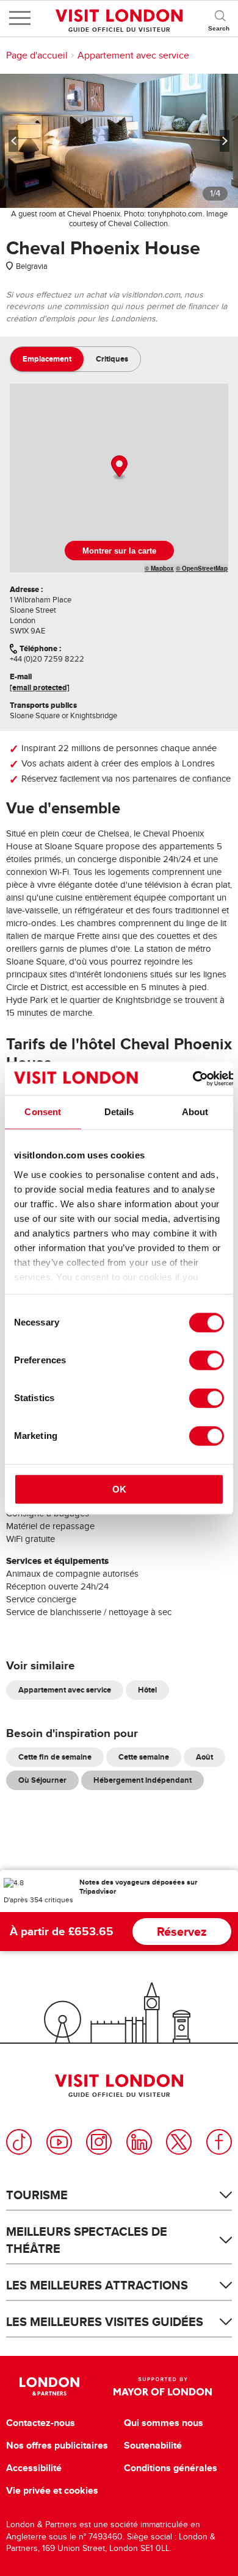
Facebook (219, 2142)
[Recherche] (220, 18)
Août (204, 1757)
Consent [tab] (43, 1112)
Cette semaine (144, 1757)
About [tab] (195, 1112)
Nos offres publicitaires (57, 2446)
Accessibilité (34, 2468)
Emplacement (47, 359)
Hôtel (147, 1690)
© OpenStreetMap (202, 568)
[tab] (47, 359)
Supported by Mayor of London (163, 2386)
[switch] (207, 1360)
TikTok (19, 2142)
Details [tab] (119, 1112)
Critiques (112, 359)
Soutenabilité (153, 2446)
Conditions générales (171, 2468)
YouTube (59, 2142)
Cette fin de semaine (55, 1757)
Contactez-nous (41, 2423)
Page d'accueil (37, 55)
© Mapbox (159, 568)
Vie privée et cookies (52, 2491)
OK (119, 1489)
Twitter (179, 2142)
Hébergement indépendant (142, 1780)
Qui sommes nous (164, 2423)
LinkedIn (139, 2142)
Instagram (99, 2142)
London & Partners (50, 2386)
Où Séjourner (42, 1780)
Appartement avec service (133, 55)
